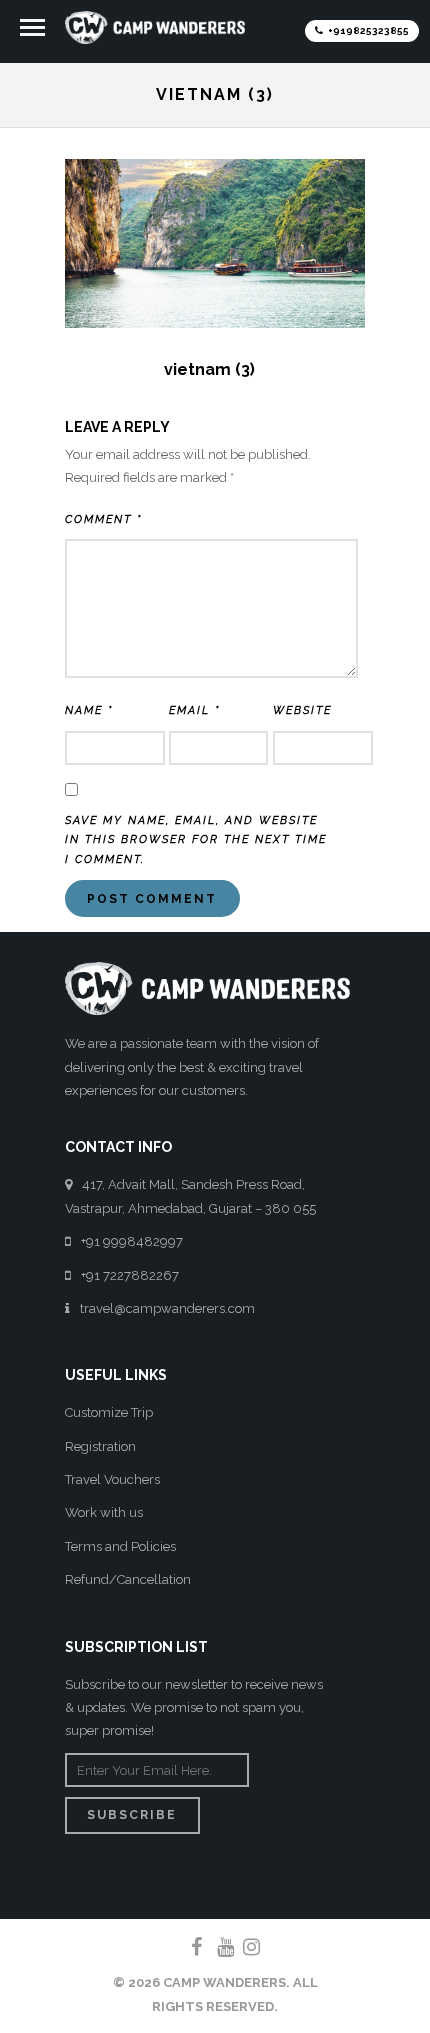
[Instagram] (243, 1947)
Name (89, 710)
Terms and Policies (120, 1546)
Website (302, 710)
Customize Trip (109, 1412)
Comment (103, 519)
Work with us (104, 1512)
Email (194, 710)
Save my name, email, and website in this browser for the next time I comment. (196, 840)
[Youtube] (217, 1947)
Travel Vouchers (112, 1479)
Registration (100, 1446)
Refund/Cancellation (128, 1579)
